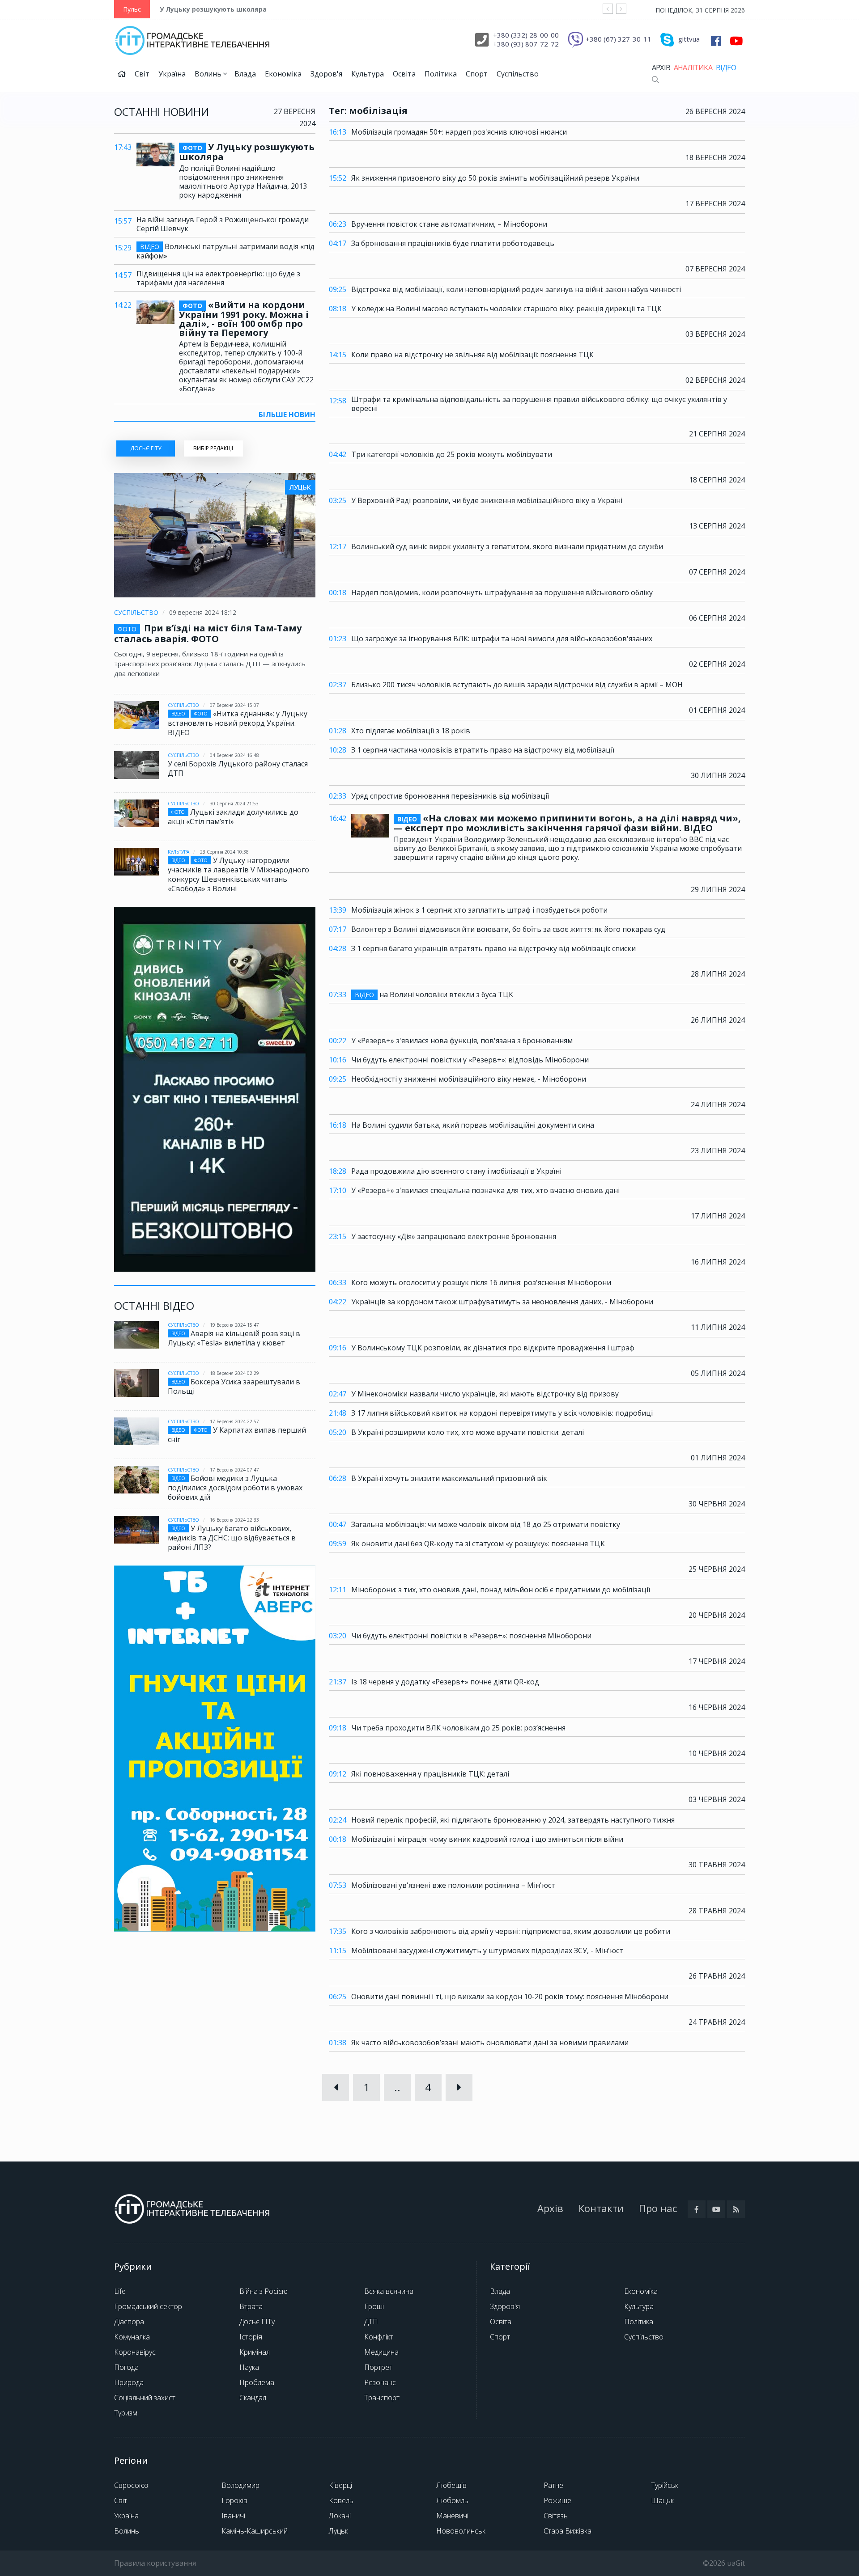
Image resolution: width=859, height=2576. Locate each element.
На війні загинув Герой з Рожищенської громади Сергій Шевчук (223, 224)
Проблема (257, 2382)
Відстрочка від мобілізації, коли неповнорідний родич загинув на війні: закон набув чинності (516, 289)
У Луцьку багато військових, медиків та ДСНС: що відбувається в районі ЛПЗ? (232, 1538)
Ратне (553, 2485)
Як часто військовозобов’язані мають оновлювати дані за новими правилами (490, 2043)
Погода (126, 2367)
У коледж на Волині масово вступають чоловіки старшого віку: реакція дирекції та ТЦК (506, 309)
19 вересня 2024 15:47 (234, 1325)
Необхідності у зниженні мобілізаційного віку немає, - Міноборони (469, 1079)
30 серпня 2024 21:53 (234, 804)
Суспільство (518, 74)
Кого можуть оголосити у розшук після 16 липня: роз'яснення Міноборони (481, 1282)
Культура (368, 74)
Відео (726, 68)
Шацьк (662, 2500)
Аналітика (693, 68)
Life (120, 2291)
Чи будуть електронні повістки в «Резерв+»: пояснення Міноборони (471, 1636)
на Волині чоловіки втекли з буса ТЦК (434, 995)
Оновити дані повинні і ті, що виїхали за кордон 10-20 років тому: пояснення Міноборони (510, 1997)
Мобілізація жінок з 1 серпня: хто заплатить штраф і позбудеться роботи (479, 910)
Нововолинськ (461, 2531)
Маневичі (452, 2516)
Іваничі (233, 2516)
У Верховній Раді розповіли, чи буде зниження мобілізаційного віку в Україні (487, 500)
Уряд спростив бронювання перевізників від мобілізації (450, 796)
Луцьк (338, 2531)
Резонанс (380, 2382)
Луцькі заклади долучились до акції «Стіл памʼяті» (233, 817)
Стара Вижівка (568, 2531)
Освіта (404, 74)
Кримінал (255, 2352)
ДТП (371, 2322)
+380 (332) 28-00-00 (526, 35)
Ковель (341, 2500)
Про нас (658, 2208)
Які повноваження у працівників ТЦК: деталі (430, 1774)
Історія (251, 2337)
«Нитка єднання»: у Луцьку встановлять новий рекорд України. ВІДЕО (238, 723)
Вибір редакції (213, 448)
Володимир (240, 2485)
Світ (142, 74)
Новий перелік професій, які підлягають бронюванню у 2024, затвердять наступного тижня (513, 1820)
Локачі (340, 2516)
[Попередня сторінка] (336, 2087)
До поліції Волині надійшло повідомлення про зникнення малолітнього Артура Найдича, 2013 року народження (243, 182)
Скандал (253, 2398)
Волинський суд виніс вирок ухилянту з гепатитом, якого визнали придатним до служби (507, 546)
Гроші (374, 2306)
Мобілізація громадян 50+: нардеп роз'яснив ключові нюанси (459, 132)
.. (397, 2087)
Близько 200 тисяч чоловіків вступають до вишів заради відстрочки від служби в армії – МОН (517, 685)
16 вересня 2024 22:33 (234, 1520)
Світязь (556, 2516)
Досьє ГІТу (257, 2322)
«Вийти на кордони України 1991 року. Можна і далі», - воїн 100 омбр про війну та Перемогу (244, 319)
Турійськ (665, 2485)
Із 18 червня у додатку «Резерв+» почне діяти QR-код (445, 1682)
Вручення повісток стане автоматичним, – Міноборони (449, 224)
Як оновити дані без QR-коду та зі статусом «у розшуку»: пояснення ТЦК (478, 1544)
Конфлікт (379, 2337)
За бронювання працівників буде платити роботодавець (453, 243)
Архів (661, 68)
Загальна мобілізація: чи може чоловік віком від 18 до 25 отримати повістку (486, 1524)
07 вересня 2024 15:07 (234, 705)
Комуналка (132, 2337)
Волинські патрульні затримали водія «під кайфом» (225, 251)
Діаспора (129, 2322)
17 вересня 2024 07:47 (234, 1470)
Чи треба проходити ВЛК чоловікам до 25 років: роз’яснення (458, 1728)
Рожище (557, 2500)
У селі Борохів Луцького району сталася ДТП (238, 768)
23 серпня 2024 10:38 (224, 852)
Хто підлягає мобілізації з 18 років (411, 731)
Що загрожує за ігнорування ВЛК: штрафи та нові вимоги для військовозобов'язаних (502, 639)
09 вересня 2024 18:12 (203, 612)
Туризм (126, 2413)
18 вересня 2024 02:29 (234, 1373)
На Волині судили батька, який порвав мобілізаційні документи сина (473, 1125)
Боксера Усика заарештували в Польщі (234, 1386)
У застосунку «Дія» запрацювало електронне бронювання (454, 1236)
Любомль (452, 2500)
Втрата (251, 2306)
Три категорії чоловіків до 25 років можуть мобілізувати (452, 454)
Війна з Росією (264, 2291)
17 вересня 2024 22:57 (234, 1421)
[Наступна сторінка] (459, 2087)
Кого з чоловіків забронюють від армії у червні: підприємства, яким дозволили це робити (511, 1931)
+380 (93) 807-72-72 (526, 44)
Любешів (451, 2485)
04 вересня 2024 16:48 (234, 755)
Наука (249, 2367)
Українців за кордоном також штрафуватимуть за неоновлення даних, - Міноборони (502, 1302)
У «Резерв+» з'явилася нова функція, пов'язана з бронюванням (462, 1041)
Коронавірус (135, 2352)
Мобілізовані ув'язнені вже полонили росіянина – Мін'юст (453, 1885)
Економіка (283, 74)
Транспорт (382, 2398)
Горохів (234, 2500)
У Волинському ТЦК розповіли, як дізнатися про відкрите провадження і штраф (493, 1348)
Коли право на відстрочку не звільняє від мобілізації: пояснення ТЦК (472, 355)
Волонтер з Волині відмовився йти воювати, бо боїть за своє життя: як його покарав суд (508, 929)
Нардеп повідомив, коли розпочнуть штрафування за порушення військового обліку (502, 592)
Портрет (378, 2367)
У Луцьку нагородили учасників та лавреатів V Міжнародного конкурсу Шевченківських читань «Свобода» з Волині (238, 874)
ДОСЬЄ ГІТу (146, 448)
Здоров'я (326, 74)
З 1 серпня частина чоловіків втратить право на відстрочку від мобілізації (483, 750)
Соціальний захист (145, 2398)
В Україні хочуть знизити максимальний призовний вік (449, 1478)
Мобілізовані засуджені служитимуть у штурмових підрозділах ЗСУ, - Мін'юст (487, 1950)
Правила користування (155, 2563)
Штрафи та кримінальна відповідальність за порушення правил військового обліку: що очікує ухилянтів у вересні (539, 404)
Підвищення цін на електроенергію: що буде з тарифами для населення (218, 278)
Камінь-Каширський (255, 2531)
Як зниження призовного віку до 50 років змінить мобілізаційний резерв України (495, 178)
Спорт (477, 74)
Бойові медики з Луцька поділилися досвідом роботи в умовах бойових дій (235, 1488)
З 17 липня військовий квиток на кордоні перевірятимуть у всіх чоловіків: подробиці (502, 1413)
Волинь (209, 74)
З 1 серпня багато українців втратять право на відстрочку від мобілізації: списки (493, 948)
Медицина (381, 2352)
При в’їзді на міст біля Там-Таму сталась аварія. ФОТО (208, 633)
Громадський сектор (148, 2306)
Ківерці (340, 2485)
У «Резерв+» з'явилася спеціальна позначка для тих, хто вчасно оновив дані (485, 1190)
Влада (245, 74)
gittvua (689, 39)
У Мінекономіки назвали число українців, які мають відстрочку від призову (485, 1394)
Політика (441, 74)
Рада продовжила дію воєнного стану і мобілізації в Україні (456, 1171)
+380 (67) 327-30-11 (619, 39)
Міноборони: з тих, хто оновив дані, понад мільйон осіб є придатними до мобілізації (501, 1590)
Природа (129, 2382)
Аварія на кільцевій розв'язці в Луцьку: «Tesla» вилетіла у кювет (234, 1338)
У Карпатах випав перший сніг (237, 1435)
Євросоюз (131, 2485)
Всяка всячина (389, 2291)
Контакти (601, 2208)
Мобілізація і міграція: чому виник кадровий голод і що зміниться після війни (487, 1839)
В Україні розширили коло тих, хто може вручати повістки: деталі (468, 1432)
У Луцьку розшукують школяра (213, 9)
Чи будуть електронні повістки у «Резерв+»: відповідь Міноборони (470, 1060)
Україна (172, 74)
